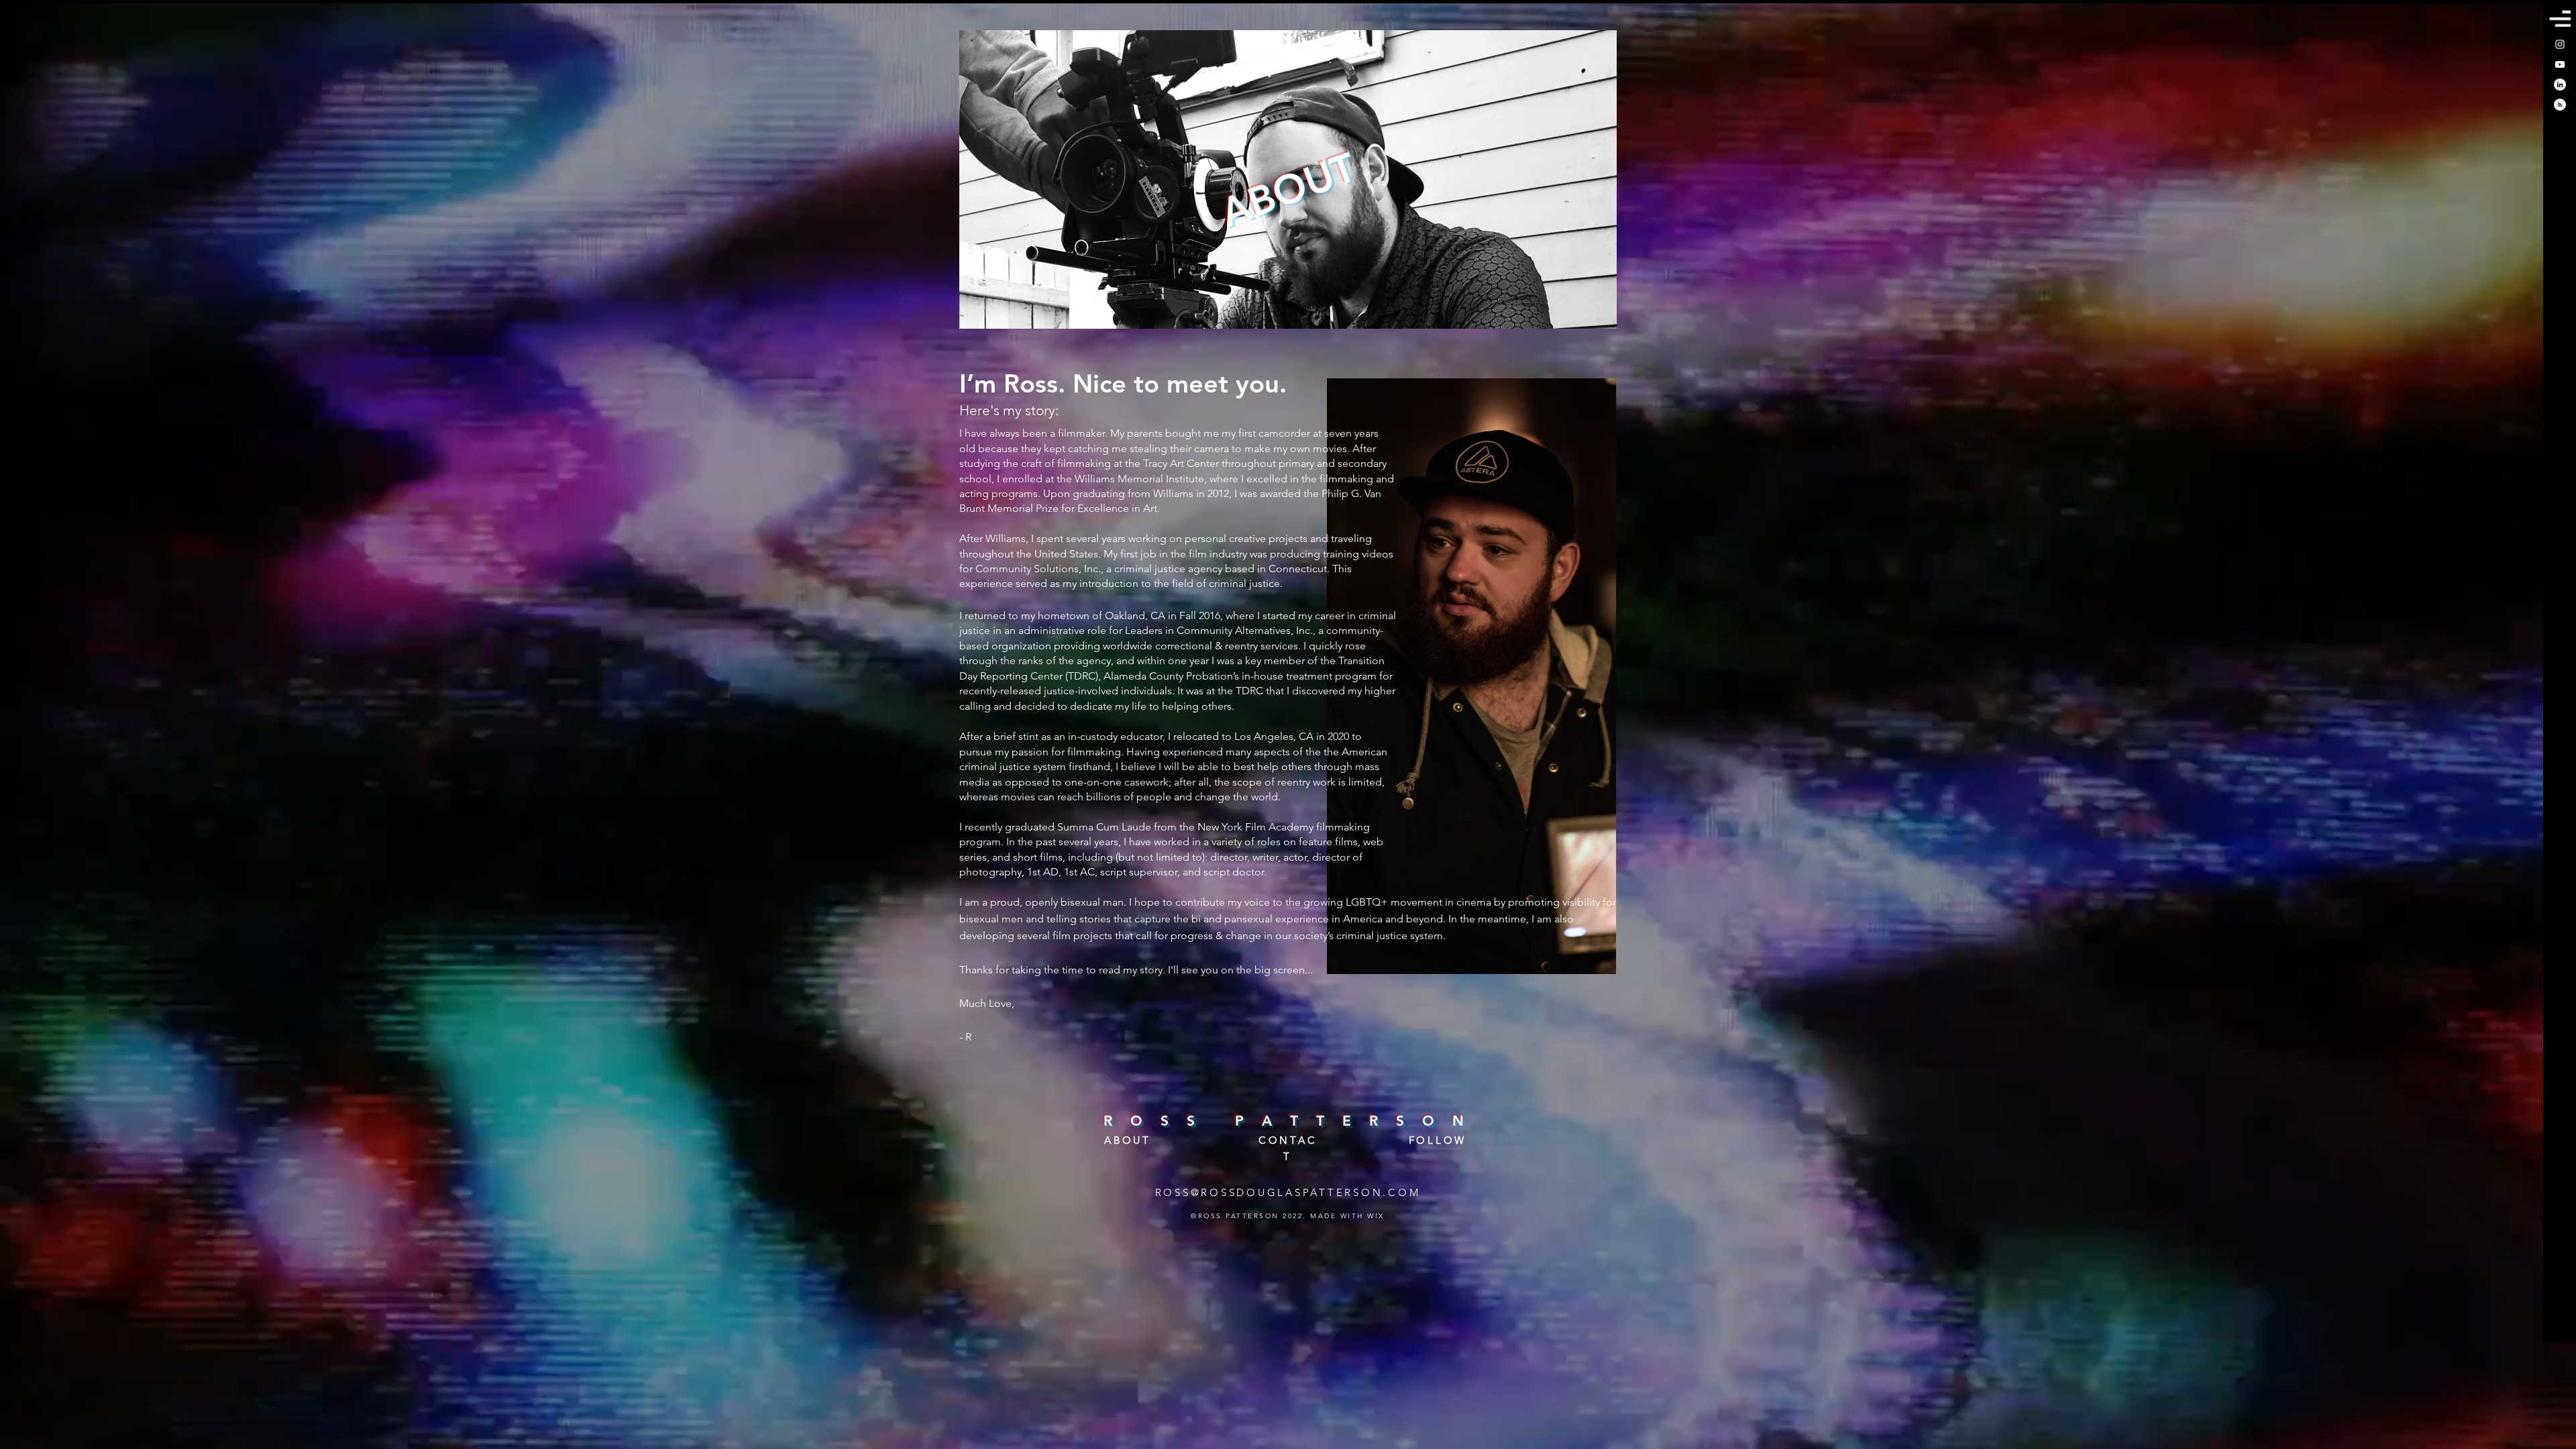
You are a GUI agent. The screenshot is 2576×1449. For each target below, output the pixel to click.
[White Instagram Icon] (2560, 44)
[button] (2560, 18)
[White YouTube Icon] (2560, 64)
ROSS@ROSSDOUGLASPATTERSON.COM (1288, 1192)
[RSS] (2560, 105)
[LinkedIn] (2560, 85)
